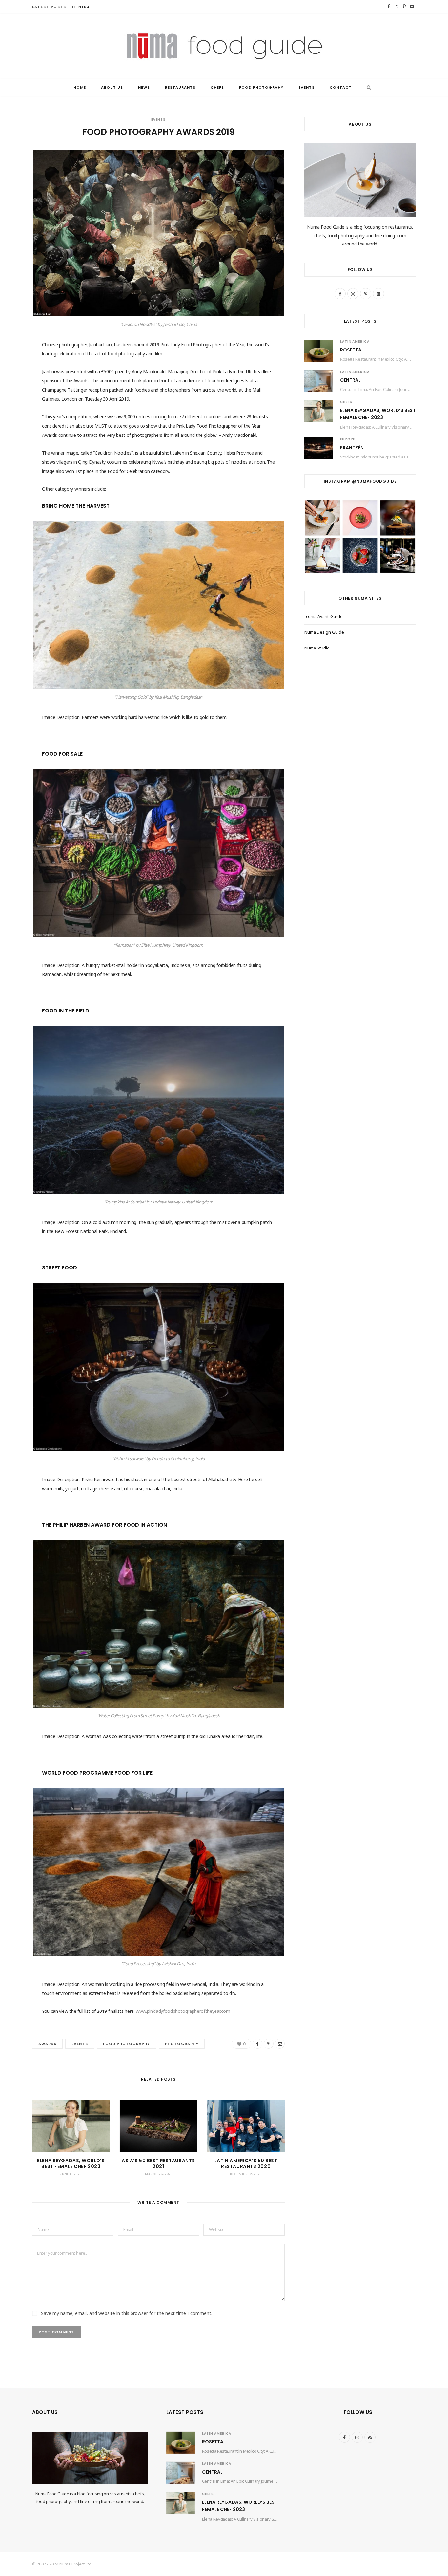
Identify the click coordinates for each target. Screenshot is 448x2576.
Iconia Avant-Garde (324, 616)
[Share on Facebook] (15, 174)
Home (80, 87)
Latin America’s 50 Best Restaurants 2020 (246, 2164)
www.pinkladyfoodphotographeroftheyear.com (183, 2011)
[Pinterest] (15, 191)
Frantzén (352, 448)
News (144, 87)
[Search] (367, 87)
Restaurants (180, 87)
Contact (341, 87)
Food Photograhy (261, 87)
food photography (127, 2044)
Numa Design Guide (324, 632)
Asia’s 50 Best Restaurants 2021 (158, 2164)
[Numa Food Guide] (224, 46)
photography (182, 2044)
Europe (347, 439)
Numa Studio (317, 648)
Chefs (217, 87)
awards (47, 2044)
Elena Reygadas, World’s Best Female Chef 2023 (71, 2164)
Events (306, 87)
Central (82, 7)
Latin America (355, 341)
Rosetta (351, 350)
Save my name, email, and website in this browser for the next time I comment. (127, 2313)
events (80, 2044)
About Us (112, 87)
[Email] (15, 208)
